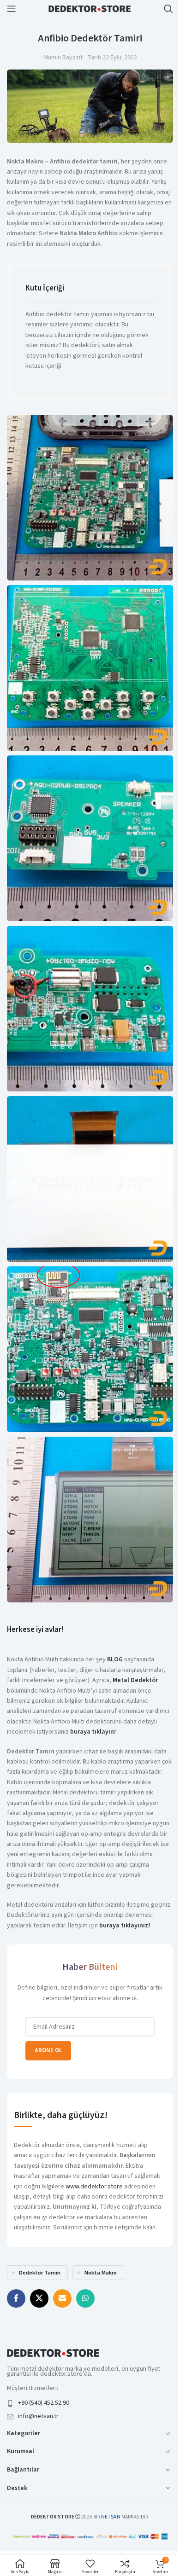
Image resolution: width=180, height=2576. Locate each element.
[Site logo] (90, 8)
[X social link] (39, 2298)
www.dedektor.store (94, 2187)
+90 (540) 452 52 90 (44, 2403)
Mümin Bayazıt (63, 58)
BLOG (115, 1659)
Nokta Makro (101, 2273)
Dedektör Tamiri (40, 2273)
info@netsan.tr (38, 2416)
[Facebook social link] (16, 2298)
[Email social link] (62, 2298)
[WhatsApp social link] (85, 2298)
